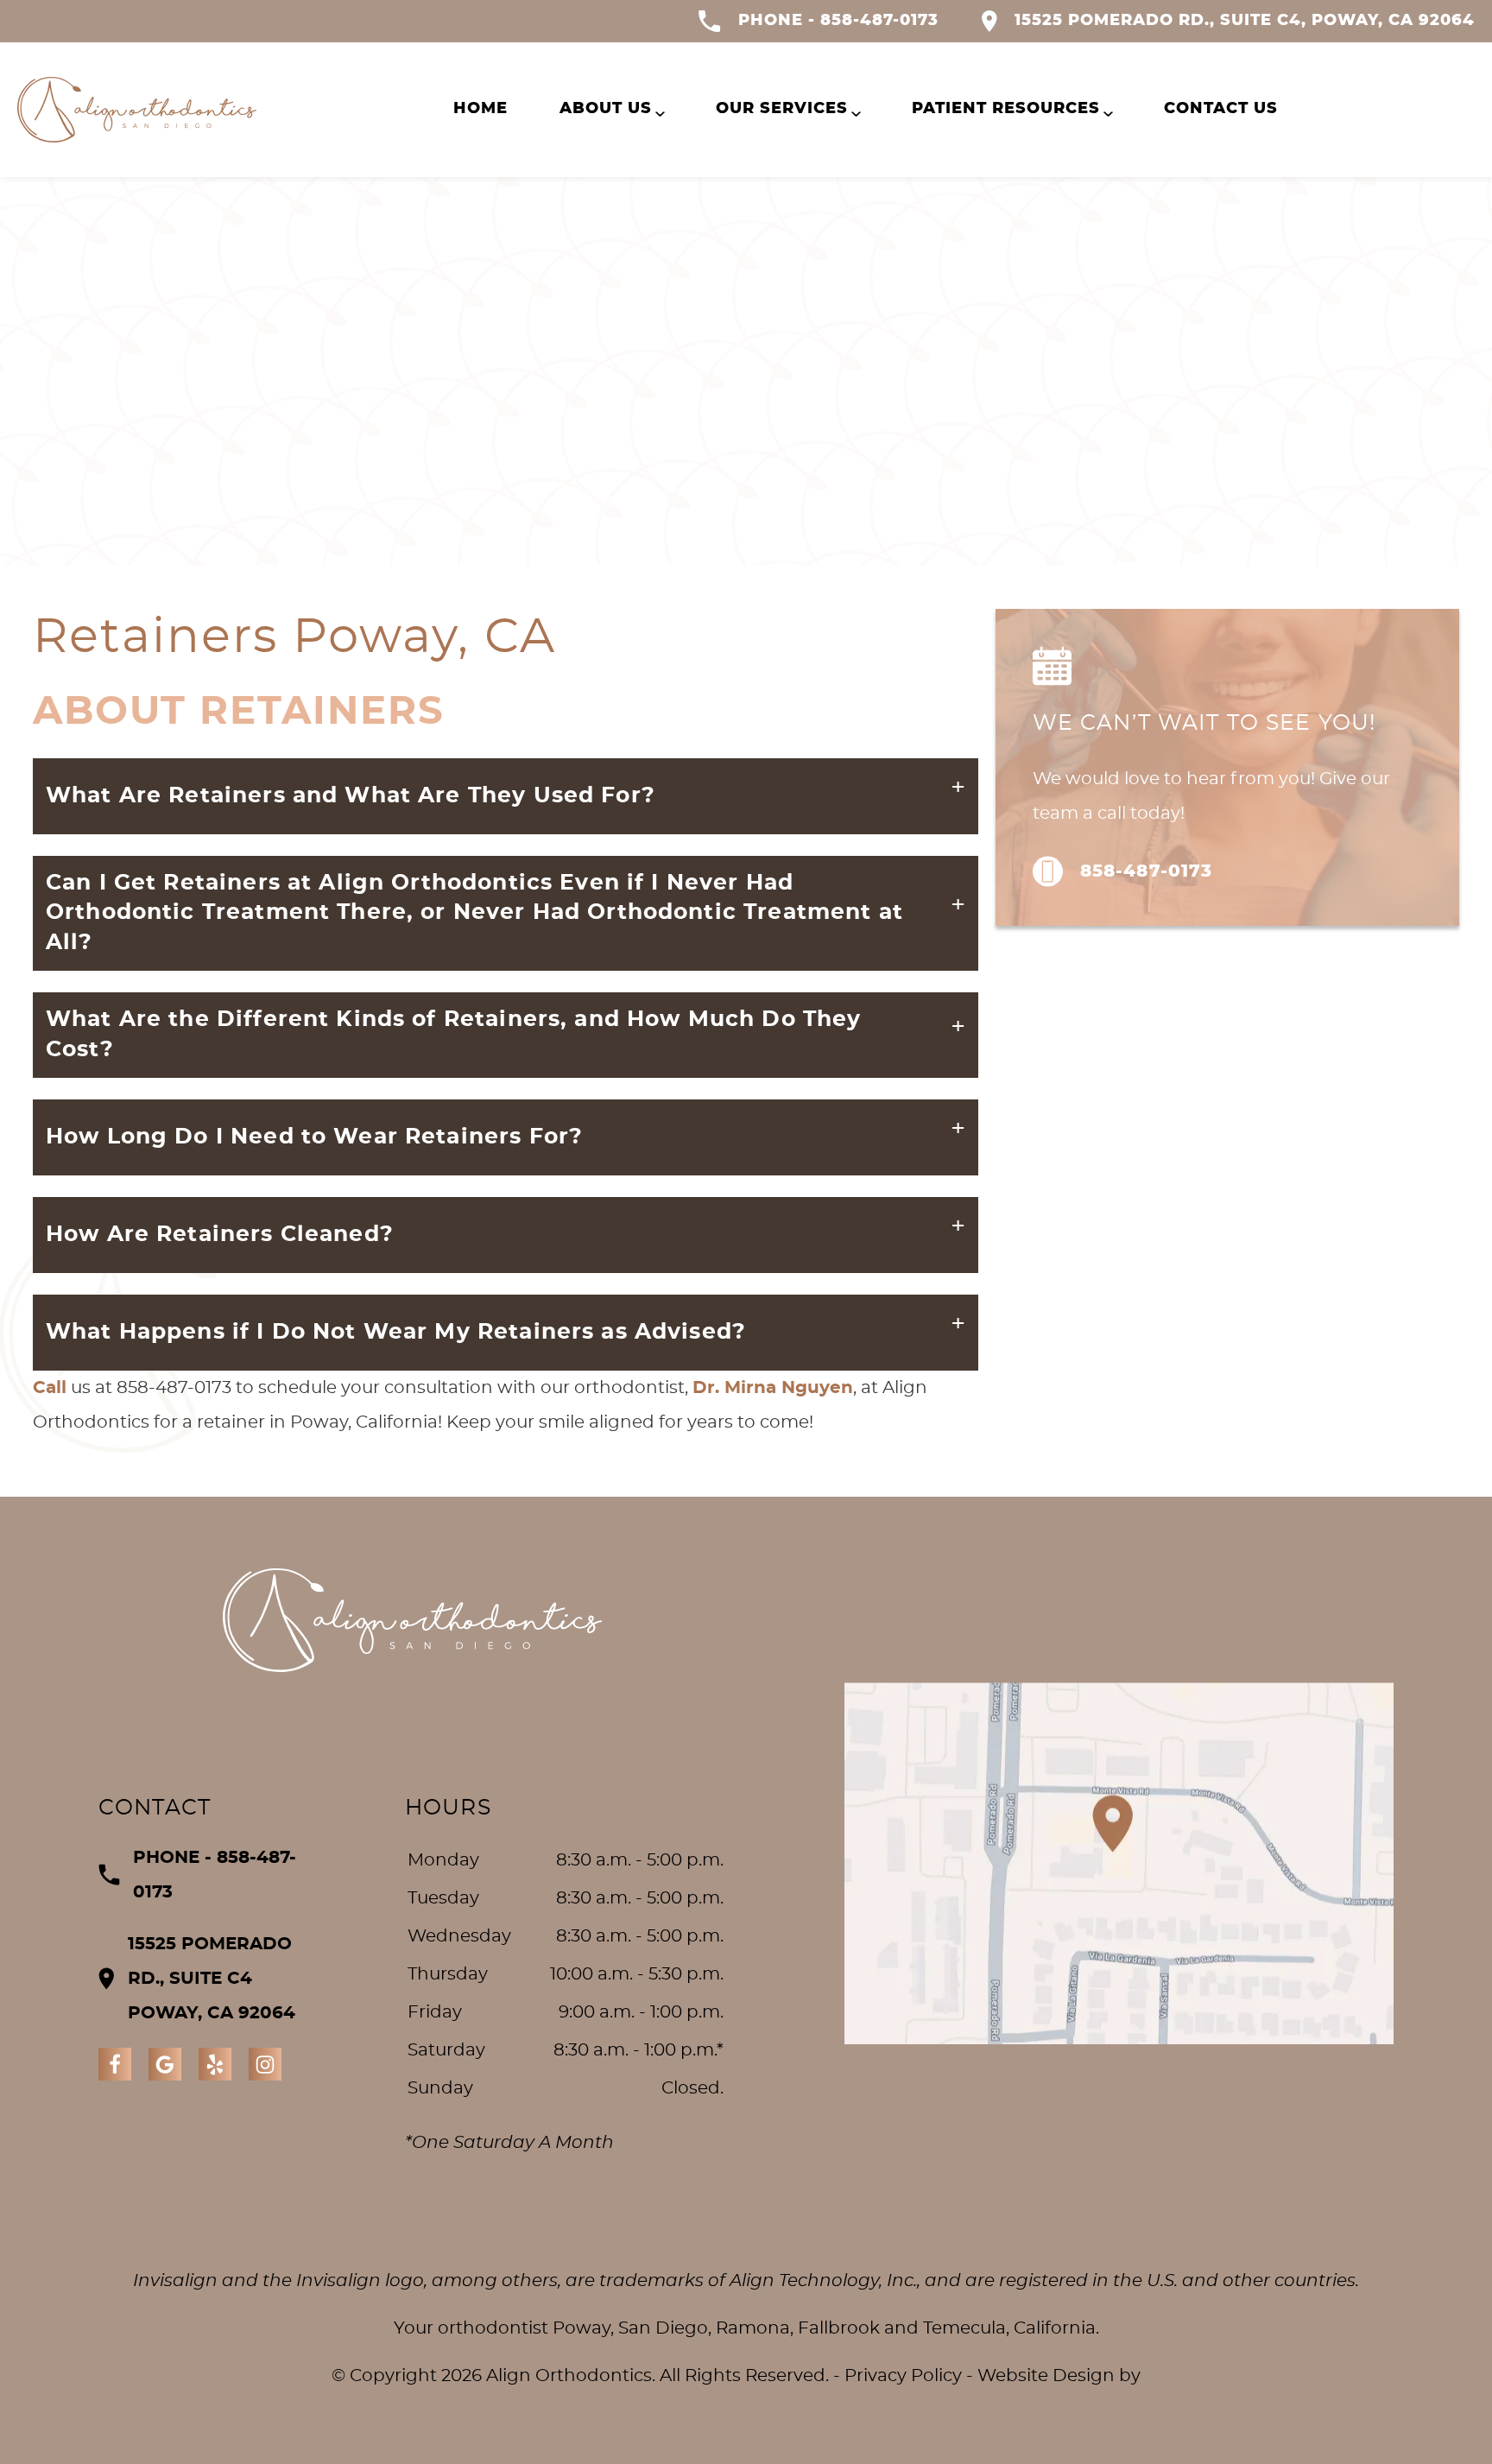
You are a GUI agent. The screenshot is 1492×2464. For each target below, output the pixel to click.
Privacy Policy (903, 2376)
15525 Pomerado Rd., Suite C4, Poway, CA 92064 (1245, 21)
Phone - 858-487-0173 (838, 21)
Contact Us (1221, 109)
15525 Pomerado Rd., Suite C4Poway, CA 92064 (212, 1979)
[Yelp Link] (215, 2064)
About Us (606, 109)
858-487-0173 (1147, 871)
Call (50, 1388)
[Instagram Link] (265, 2064)
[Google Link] (165, 2064)
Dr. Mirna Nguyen (773, 1388)
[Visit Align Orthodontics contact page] (1119, 1863)
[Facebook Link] (115, 2064)
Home (480, 109)
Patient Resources (1006, 109)
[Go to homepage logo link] (412, 1620)
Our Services (782, 109)
